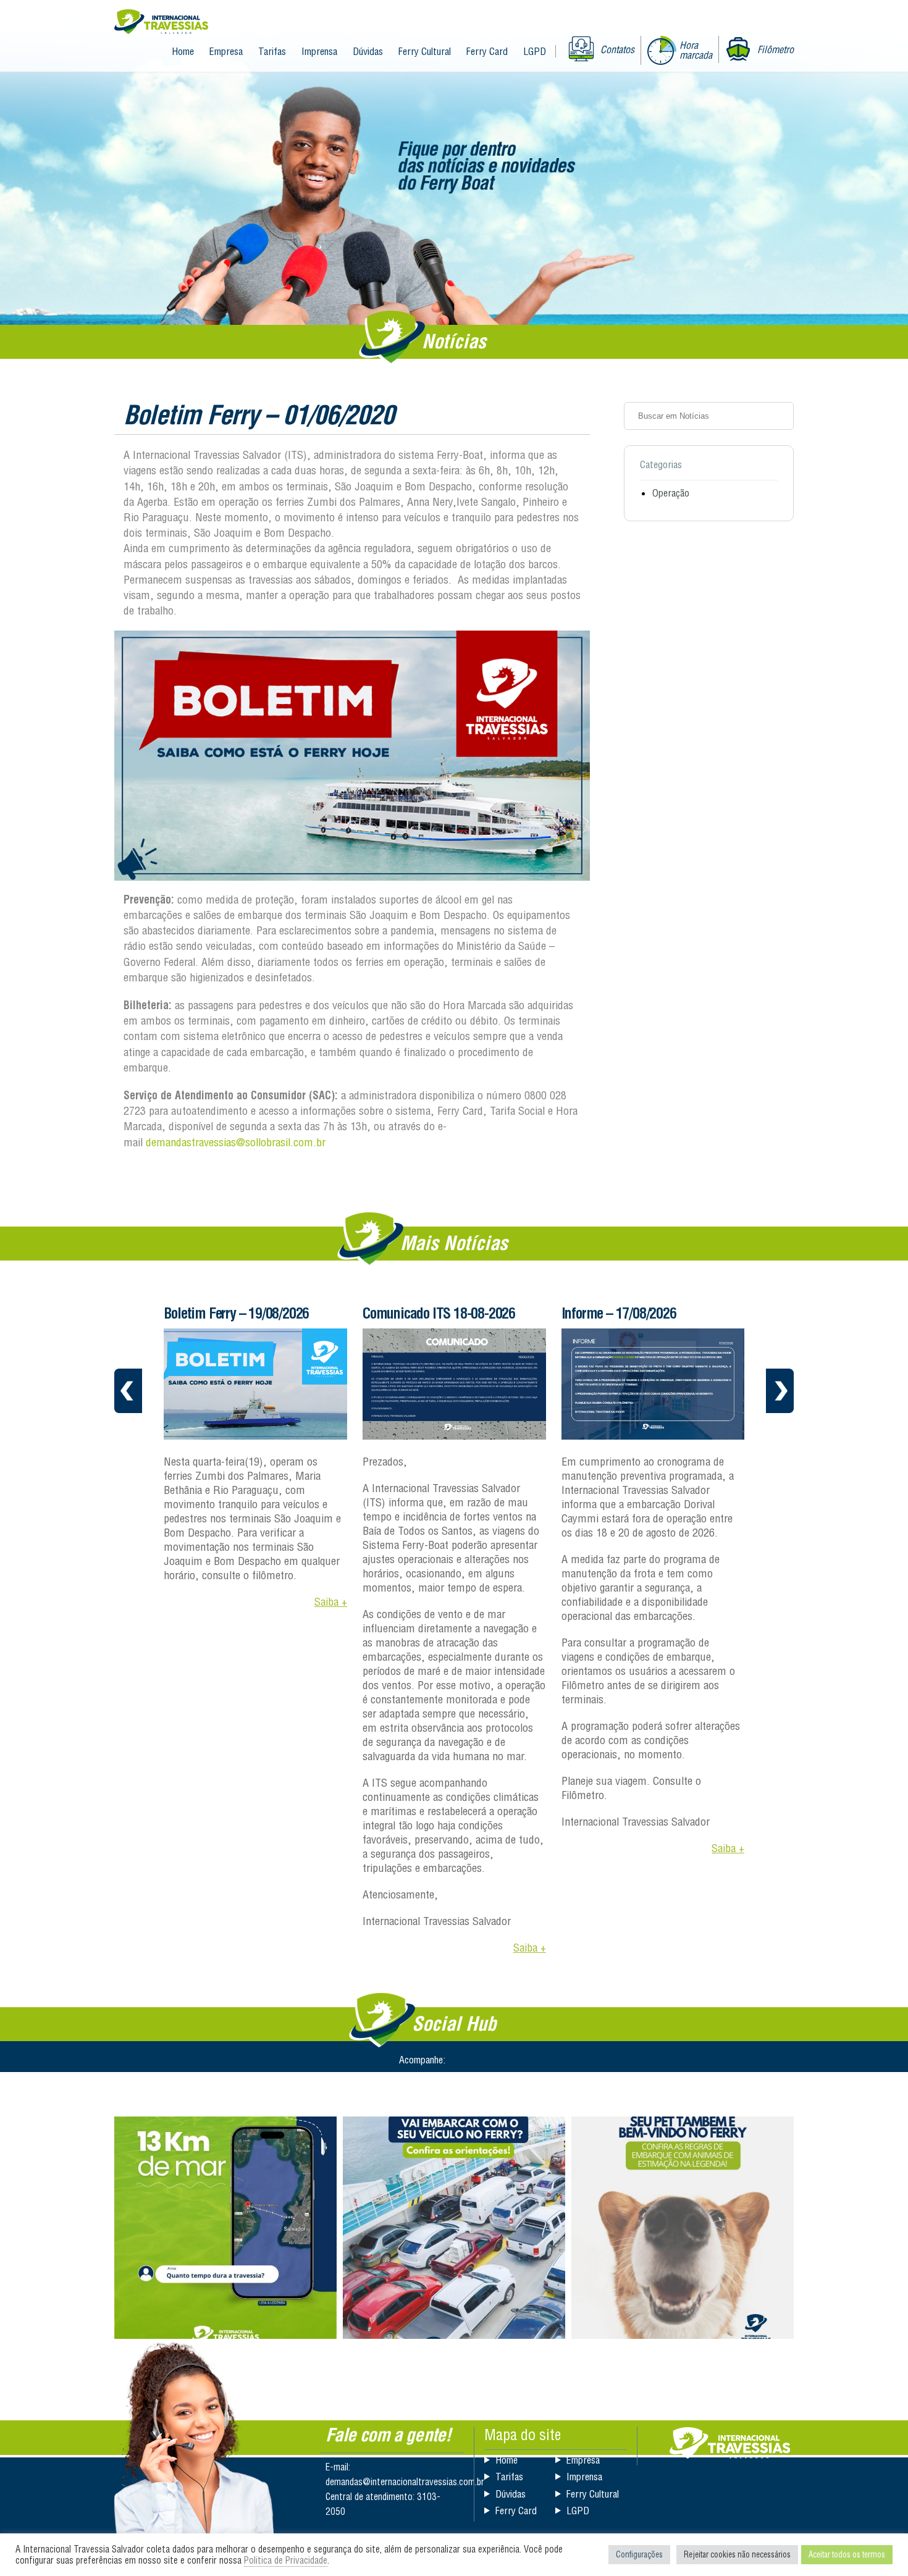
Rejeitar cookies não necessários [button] (737, 2554)
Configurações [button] (639, 2554)
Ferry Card (487, 51)
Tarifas (272, 51)
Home (183, 51)
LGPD (535, 51)
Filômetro (776, 49)
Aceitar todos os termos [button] (847, 2554)
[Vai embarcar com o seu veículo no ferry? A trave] (454, 2228)
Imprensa (319, 51)
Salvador (730, 2443)
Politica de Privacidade (286, 2560)
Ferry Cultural (425, 51)
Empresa (226, 51)
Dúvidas (368, 51)
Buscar (780, 416)
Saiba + (331, 1602)
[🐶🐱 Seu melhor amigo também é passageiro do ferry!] (683, 2228)
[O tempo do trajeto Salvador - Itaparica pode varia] (225, 2228)
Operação (671, 493)
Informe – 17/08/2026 (619, 1313)
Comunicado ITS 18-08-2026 (439, 1313)
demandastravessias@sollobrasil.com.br (236, 1142)
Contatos (617, 49)
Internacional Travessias (161, 23)
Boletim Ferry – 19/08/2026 (236, 1313)
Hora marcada (696, 50)
